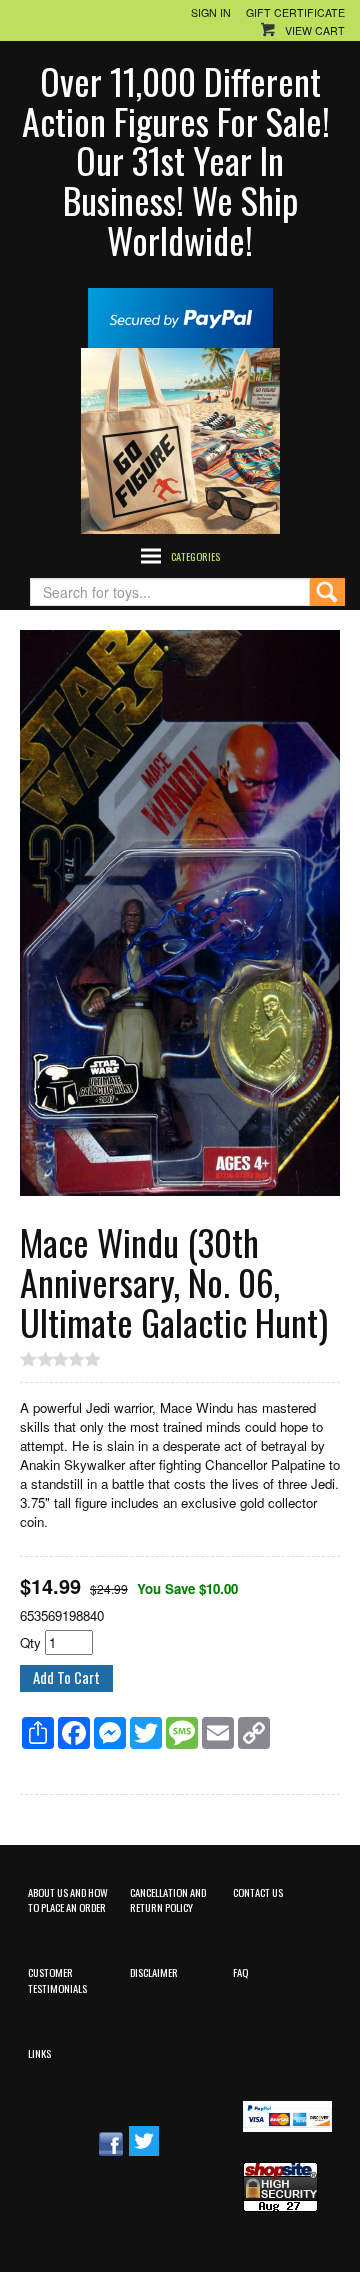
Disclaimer (154, 1972)
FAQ (240, 1972)
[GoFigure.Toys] (180, 439)
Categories (195, 556)
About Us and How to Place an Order (68, 1899)
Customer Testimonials (57, 1979)
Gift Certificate (295, 12)
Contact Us (258, 1892)
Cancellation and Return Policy (168, 1899)
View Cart (315, 30)
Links (39, 2053)
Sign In (211, 12)
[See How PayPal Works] (180, 316)
